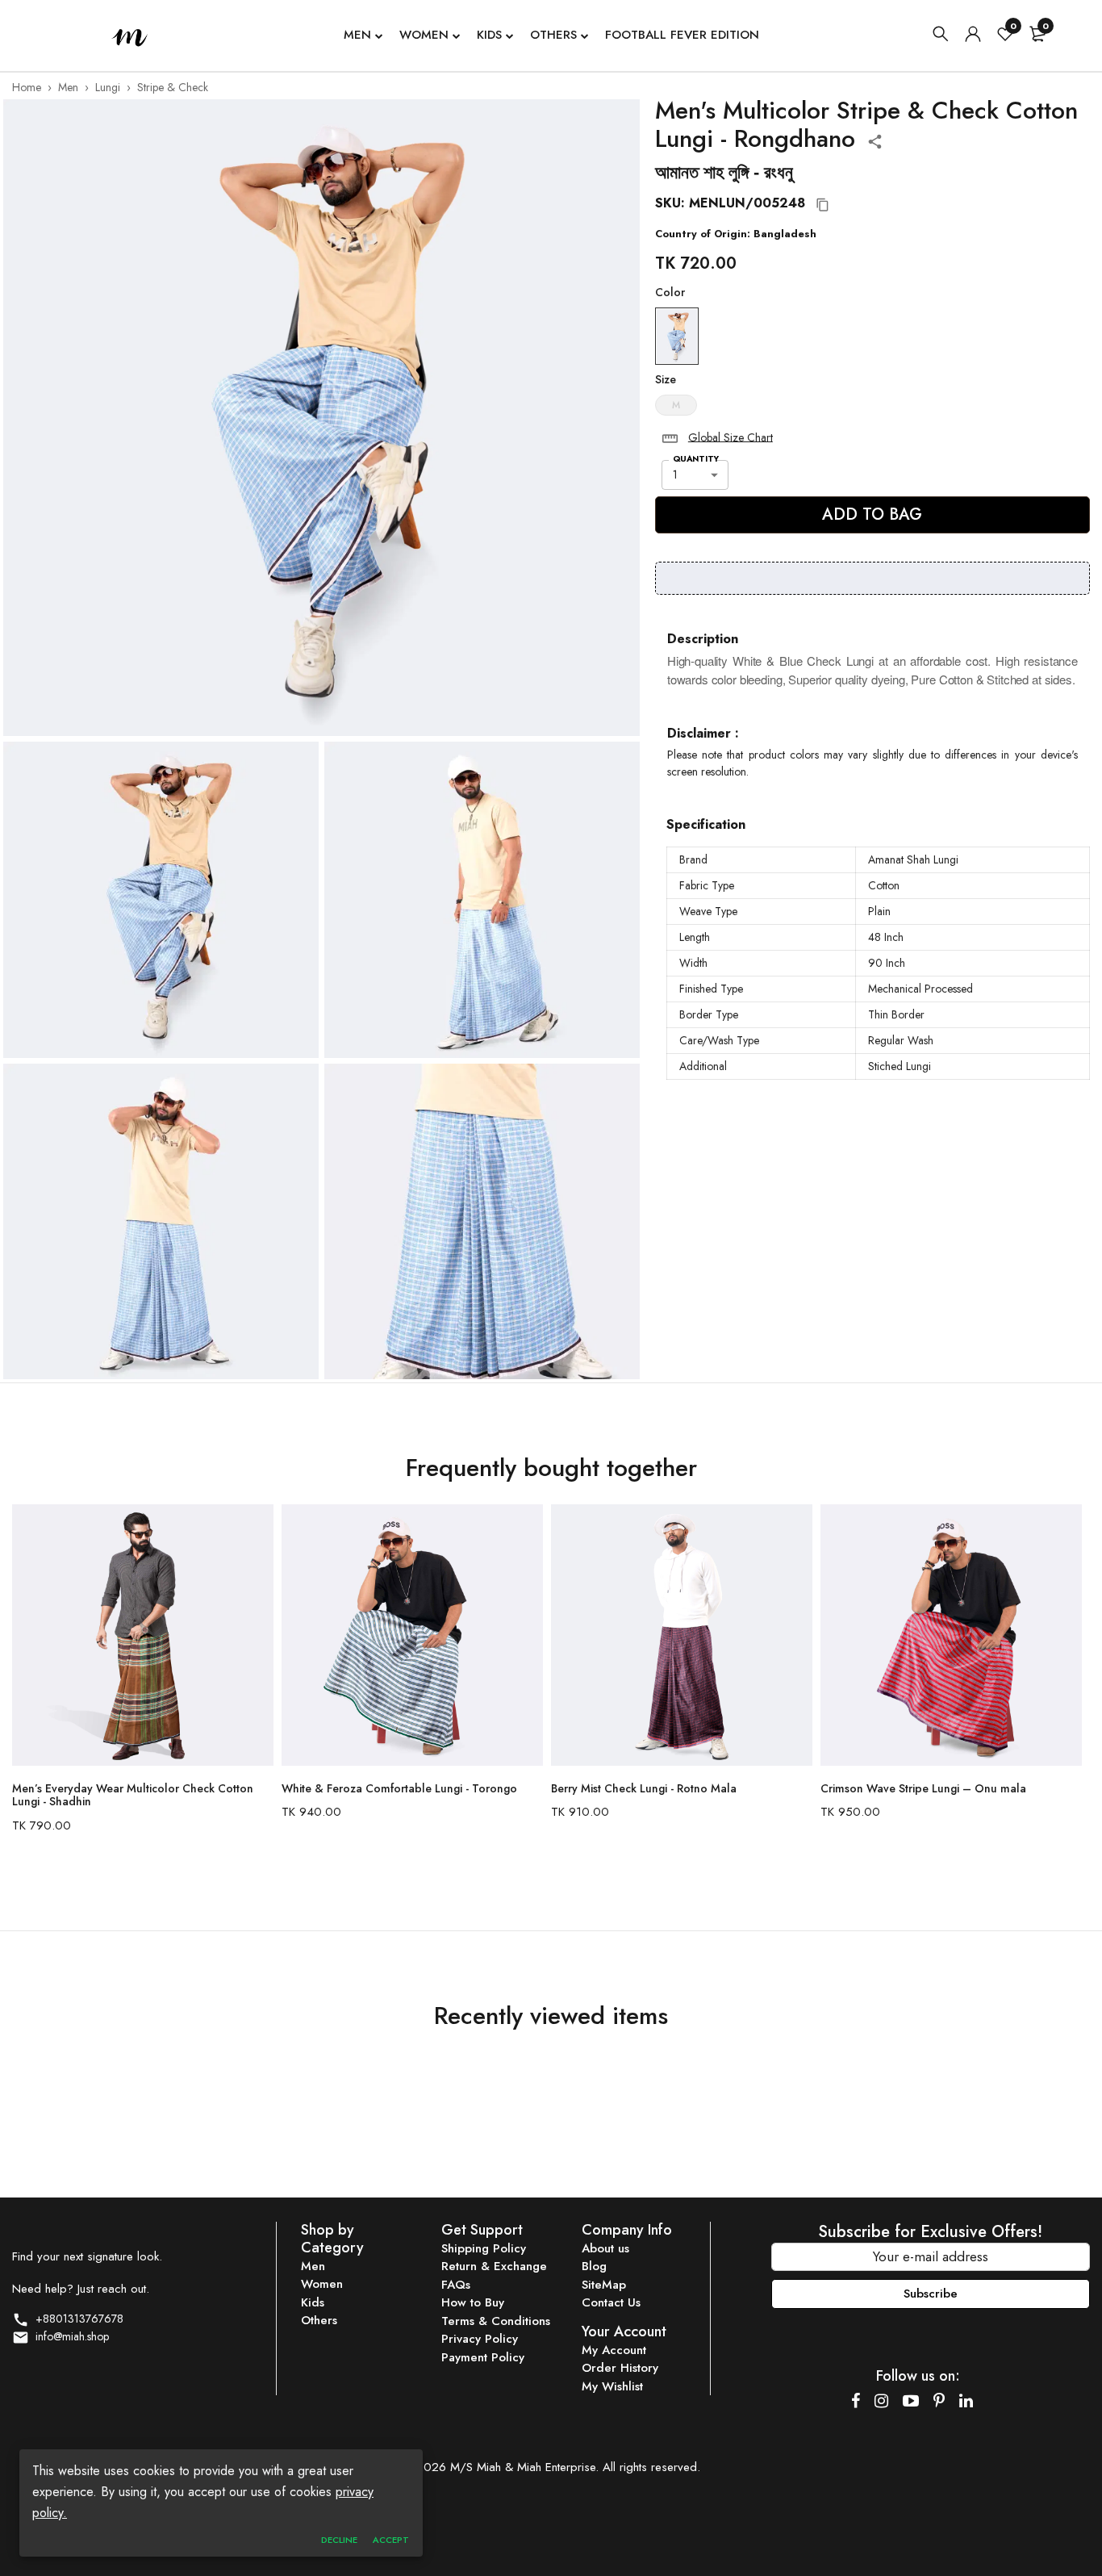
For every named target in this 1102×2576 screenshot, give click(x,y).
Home (27, 87)
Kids (489, 35)
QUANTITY (696, 459)
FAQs (456, 2285)
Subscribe (931, 2294)
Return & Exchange (494, 2266)
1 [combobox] (675, 475)
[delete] (670, 439)
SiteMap (604, 2285)
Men (357, 35)
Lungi (108, 87)
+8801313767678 (76, 2319)
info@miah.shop (69, 2336)
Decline (339, 2540)
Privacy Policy (480, 2339)
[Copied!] (823, 205)
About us (605, 2248)
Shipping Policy (484, 2248)
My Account (614, 2350)
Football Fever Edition (682, 35)
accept (391, 2540)
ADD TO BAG (872, 514)
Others (553, 35)
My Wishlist (612, 2386)
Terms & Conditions (496, 2321)
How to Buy (473, 2302)
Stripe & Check (173, 87)
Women (424, 35)
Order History (620, 2368)
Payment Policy (483, 2357)
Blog (594, 2266)
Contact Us (611, 2302)
